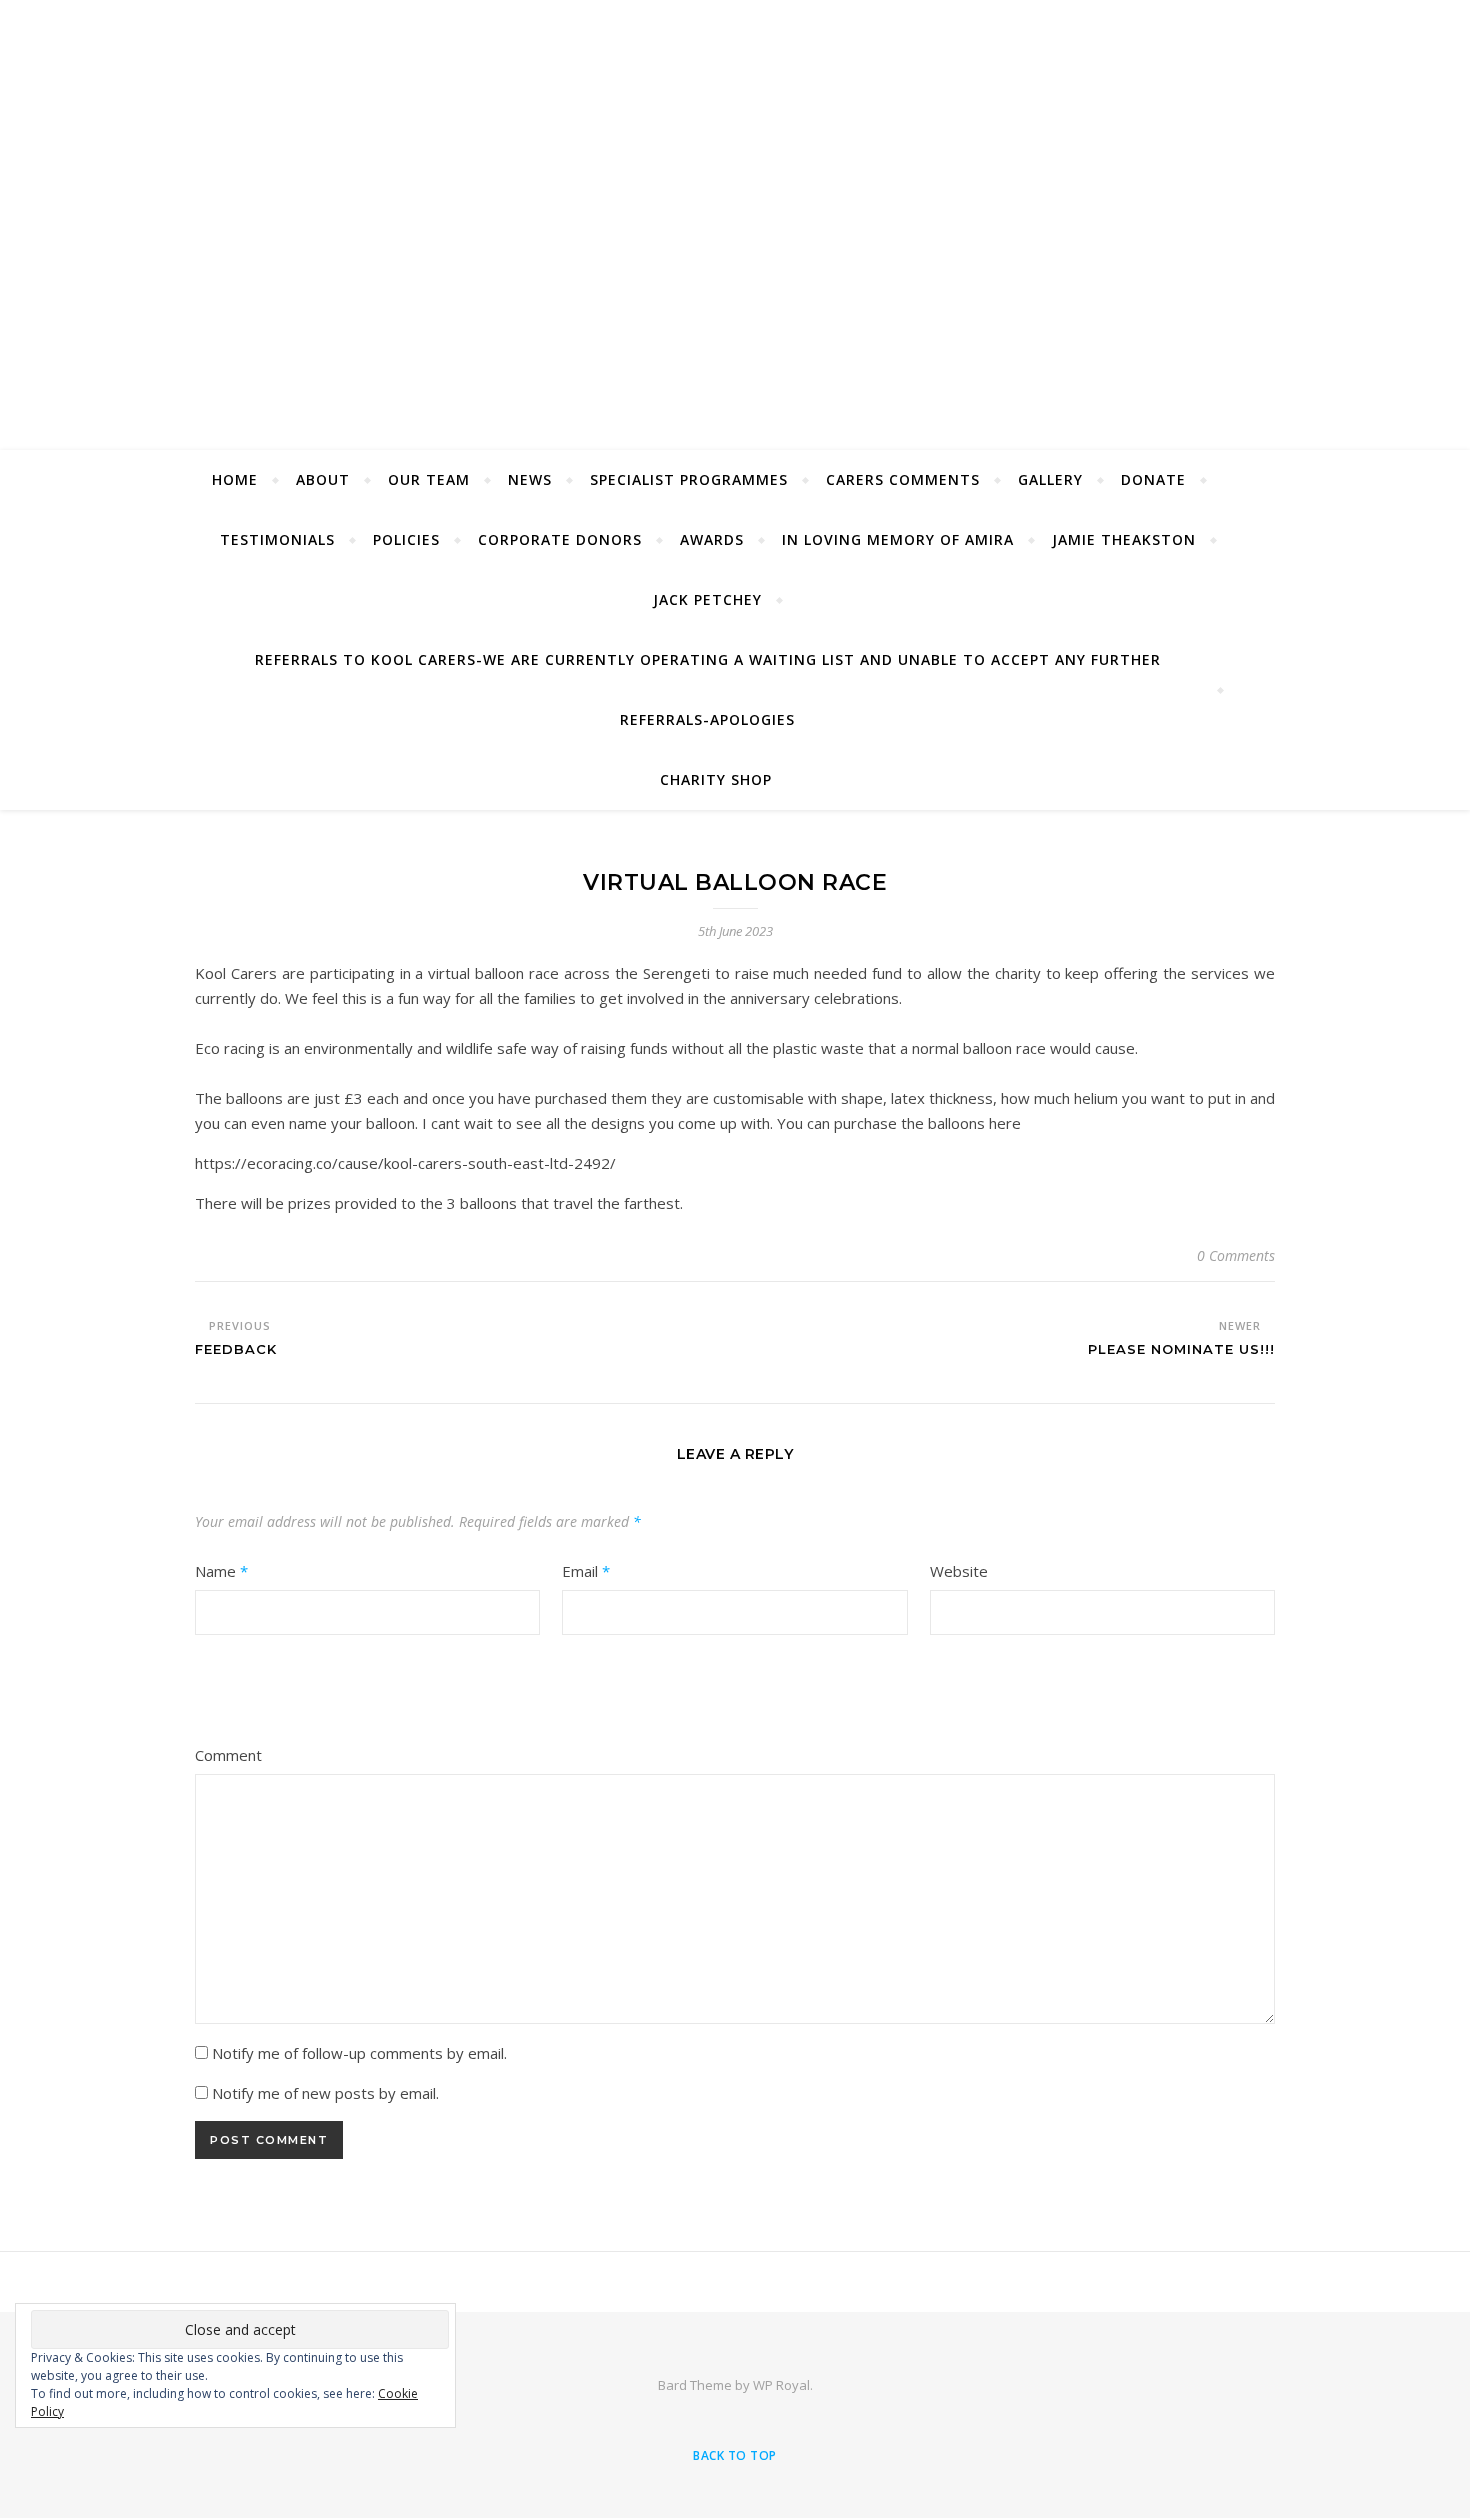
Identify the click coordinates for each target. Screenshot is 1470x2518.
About (323, 479)
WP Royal (781, 2385)
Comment (228, 1755)
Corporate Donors (560, 539)
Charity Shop (716, 779)
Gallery (1050, 479)
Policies (406, 539)
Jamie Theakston (1124, 539)
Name (221, 1571)
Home (235, 479)
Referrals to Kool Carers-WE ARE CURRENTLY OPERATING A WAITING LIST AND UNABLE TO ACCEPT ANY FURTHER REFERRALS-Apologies (708, 689)
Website (959, 1571)
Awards (712, 539)
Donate (1153, 479)
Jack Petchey (707, 599)
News (530, 479)
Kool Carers (735, 213)
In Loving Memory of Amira (898, 539)
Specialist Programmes (689, 479)
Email (586, 1571)
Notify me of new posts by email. (325, 2093)
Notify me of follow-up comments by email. (359, 2053)
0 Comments (1236, 1255)
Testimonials (277, 539)
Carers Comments (903, 479)
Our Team (429, 479)
